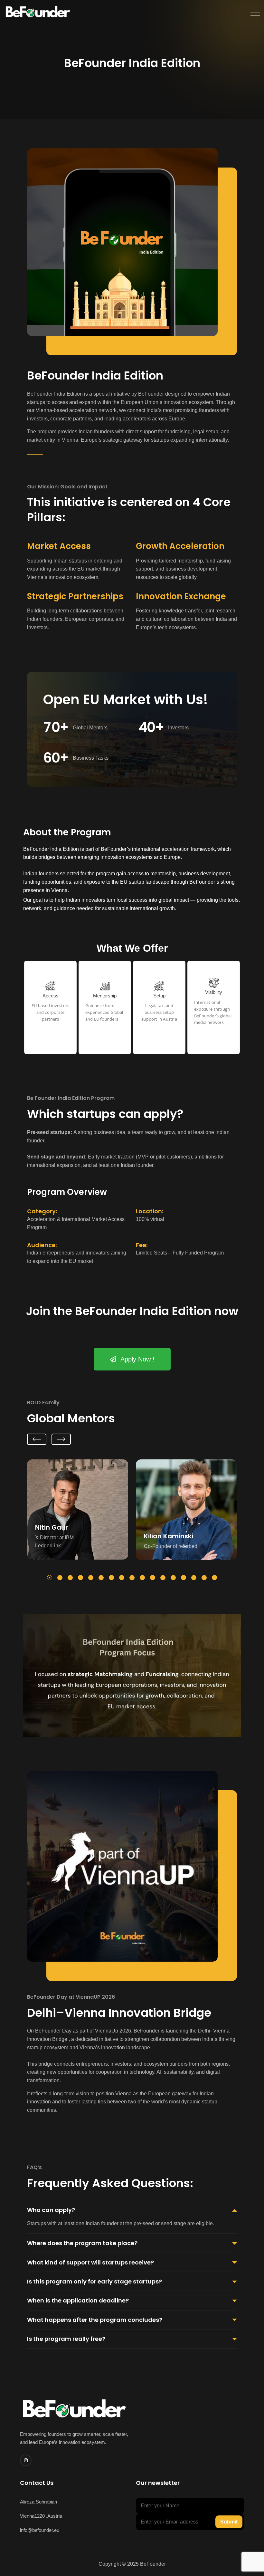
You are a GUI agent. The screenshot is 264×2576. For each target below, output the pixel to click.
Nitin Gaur (52, 1527)
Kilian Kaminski (169, 1536)
